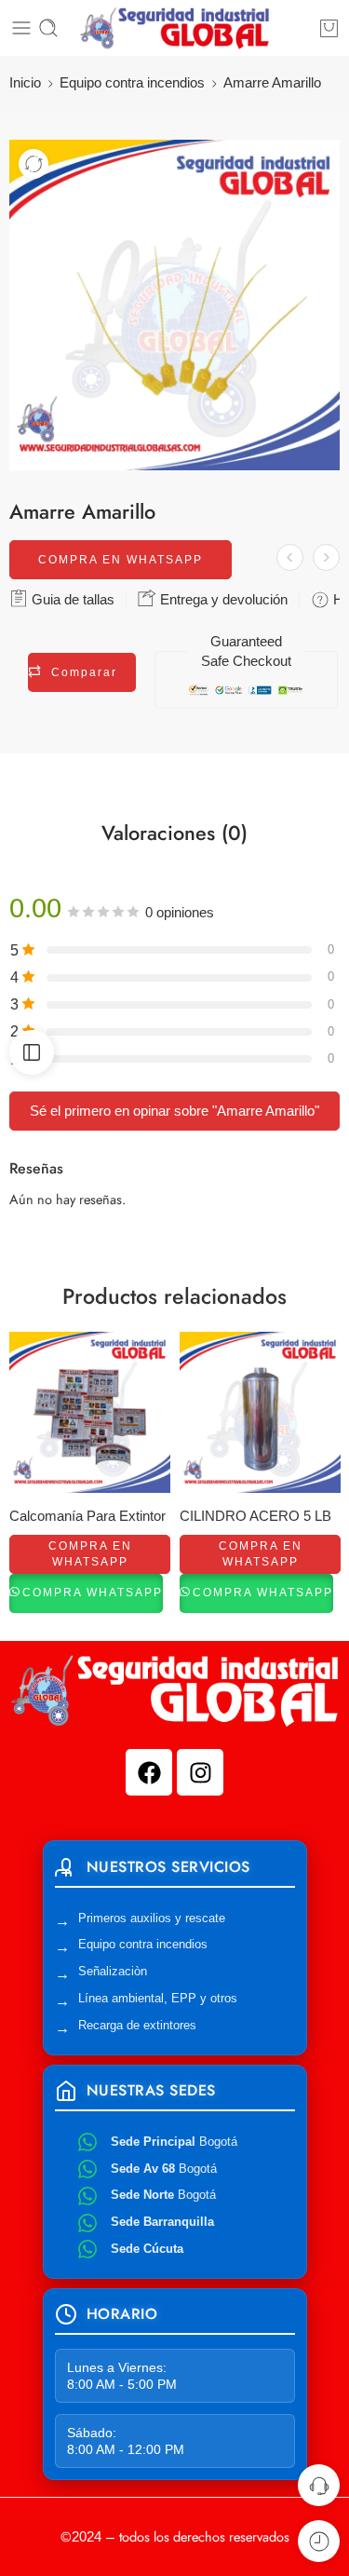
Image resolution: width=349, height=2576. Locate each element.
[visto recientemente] (319, 2541)
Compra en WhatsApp (121, 560)
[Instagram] (200, 1772)
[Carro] (329, 28)
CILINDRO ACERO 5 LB (255, 1516)
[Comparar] (34, 164)
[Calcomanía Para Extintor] (90, 1412)
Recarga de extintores (137, 2025)
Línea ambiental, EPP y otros (158, 1998)
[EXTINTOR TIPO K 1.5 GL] (326, 557)
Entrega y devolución (222, 599)
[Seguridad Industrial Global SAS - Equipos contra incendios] (174, 28)
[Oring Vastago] (290, 557)
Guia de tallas (71, 599)
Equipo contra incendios (132, 83)
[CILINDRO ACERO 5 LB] (260, 1412)
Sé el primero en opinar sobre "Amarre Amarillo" (174, 1111)
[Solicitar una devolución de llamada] (319, 2485)
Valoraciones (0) (174, 834)
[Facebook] (149, 1772)
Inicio (25, 83)
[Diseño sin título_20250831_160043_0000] (174, 305)
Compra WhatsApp (93, 1593)
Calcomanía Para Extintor (87, 1516)
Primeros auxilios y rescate (152, 1918)
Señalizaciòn (113, 1971)
